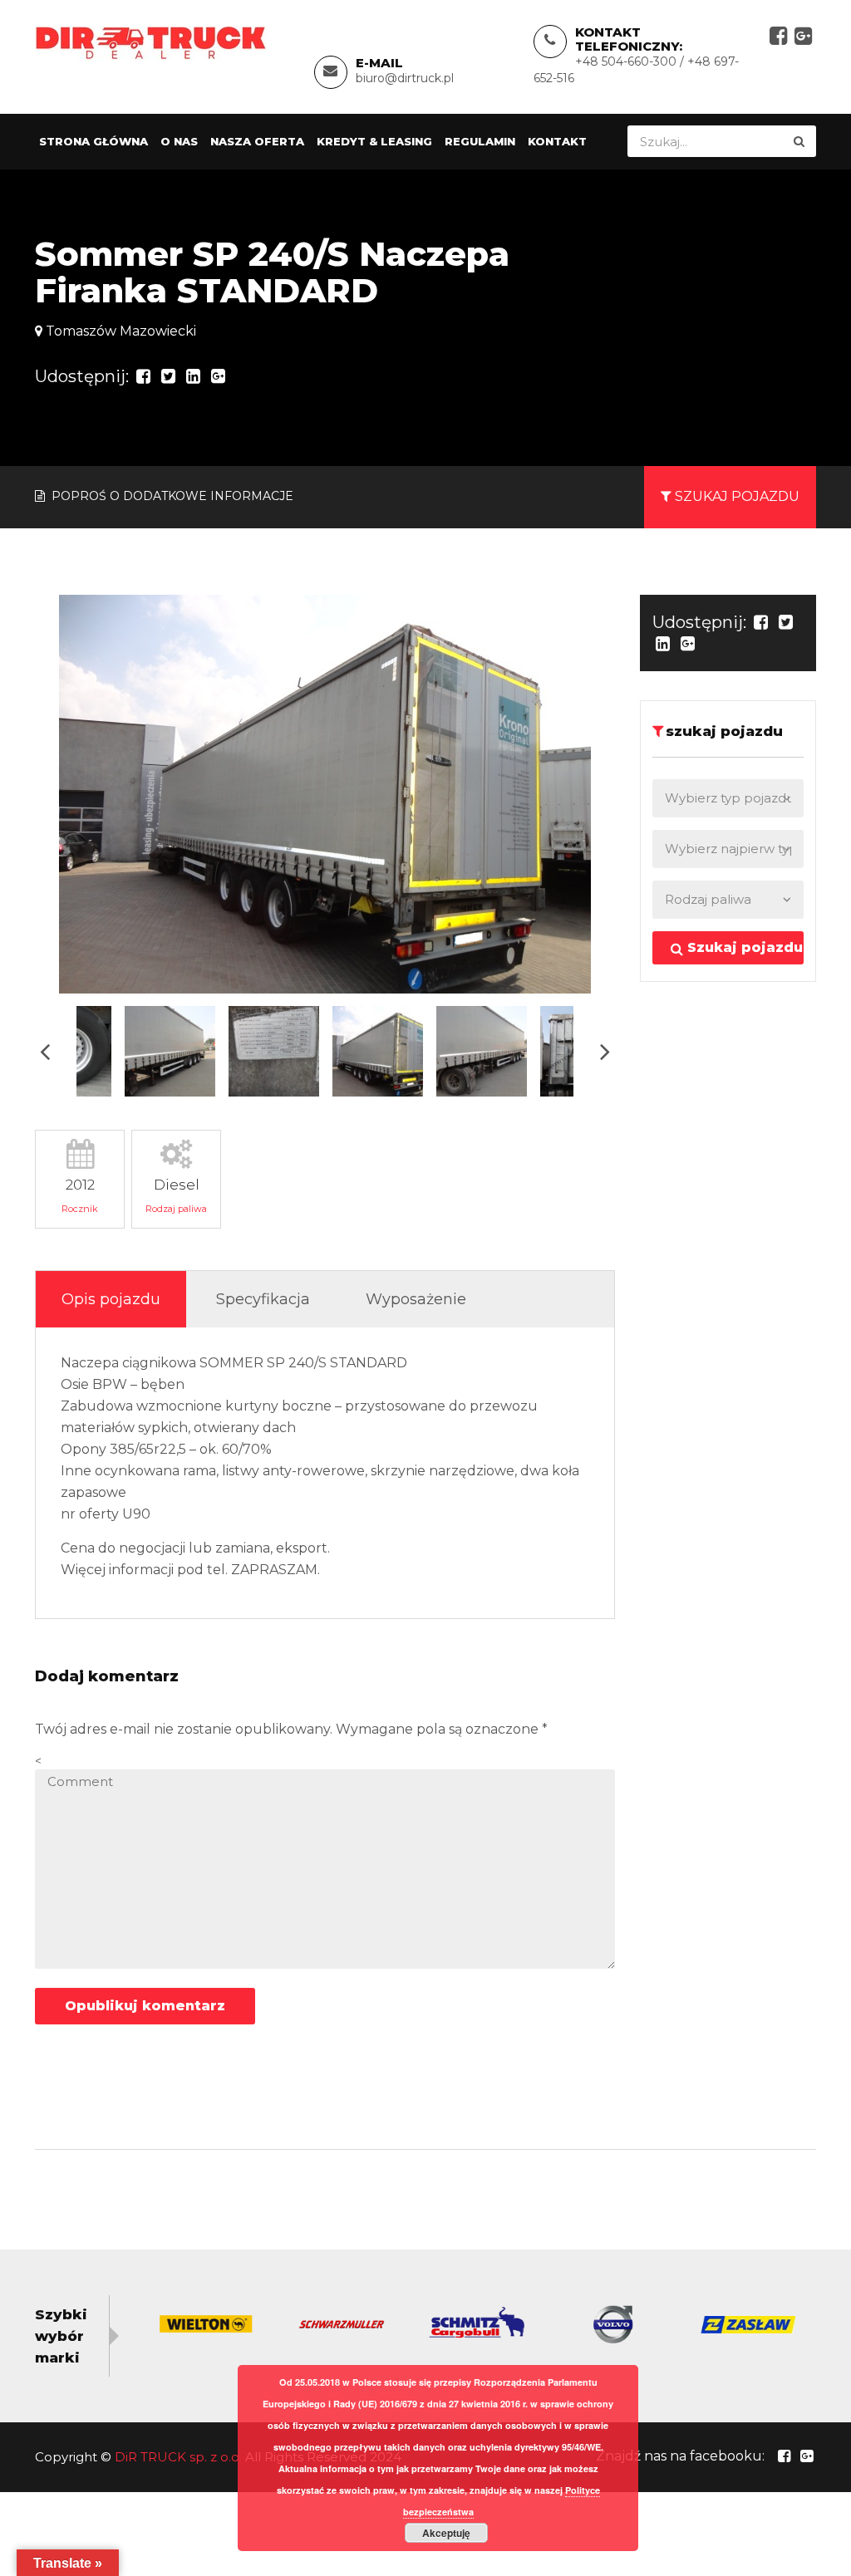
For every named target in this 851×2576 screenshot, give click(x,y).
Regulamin (480, 141)
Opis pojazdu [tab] (111, 1299)
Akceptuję (446, 2533)
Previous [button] (45, 1051)
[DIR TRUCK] (151, 42)
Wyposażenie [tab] (416, 1299)
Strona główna (93, 141)
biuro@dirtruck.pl (405, 78)
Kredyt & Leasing (374, 141)
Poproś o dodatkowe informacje (171, 496)
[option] (325, 794)
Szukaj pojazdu (743, 947)
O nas (179, 141)
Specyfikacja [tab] (263, 1299)
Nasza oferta (257, 141)
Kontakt (557, 141)
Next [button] (605, 1051)
